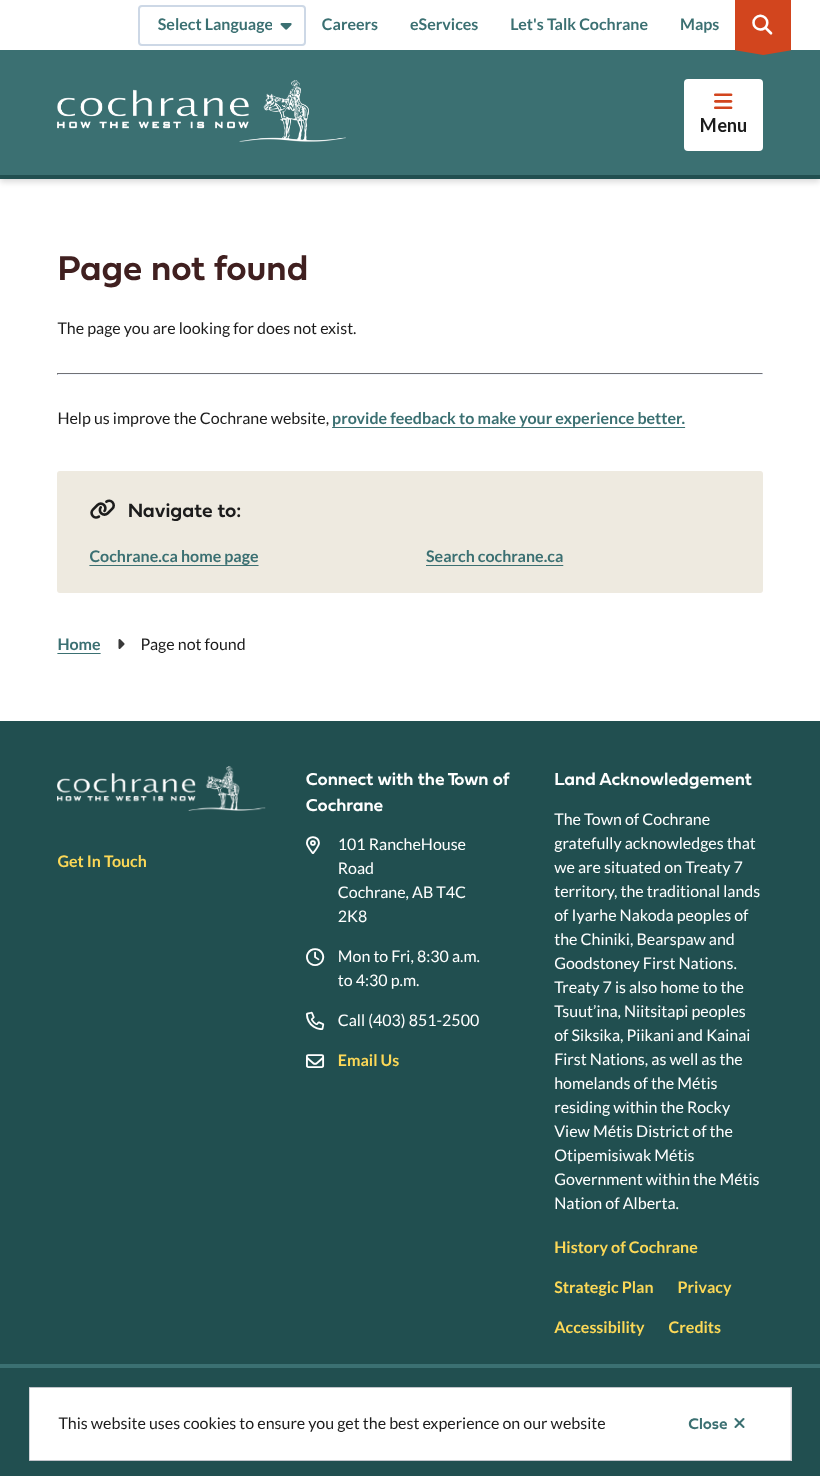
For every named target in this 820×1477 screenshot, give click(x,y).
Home (78, 644)
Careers (350, 24)
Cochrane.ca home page (173, 556)
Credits (695, 1327)
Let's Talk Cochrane (579, 24)
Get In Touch (101, 861)
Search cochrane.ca (494, 556)
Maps (699, 24)
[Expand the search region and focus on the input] (763, 25)
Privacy (705, 1287)
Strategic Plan (603, 1287)
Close (707, 1424)
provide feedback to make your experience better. (508, 418)
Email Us (368, 1060)
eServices (444, 24)
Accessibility (599, 1327)
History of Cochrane (626, 1247)
